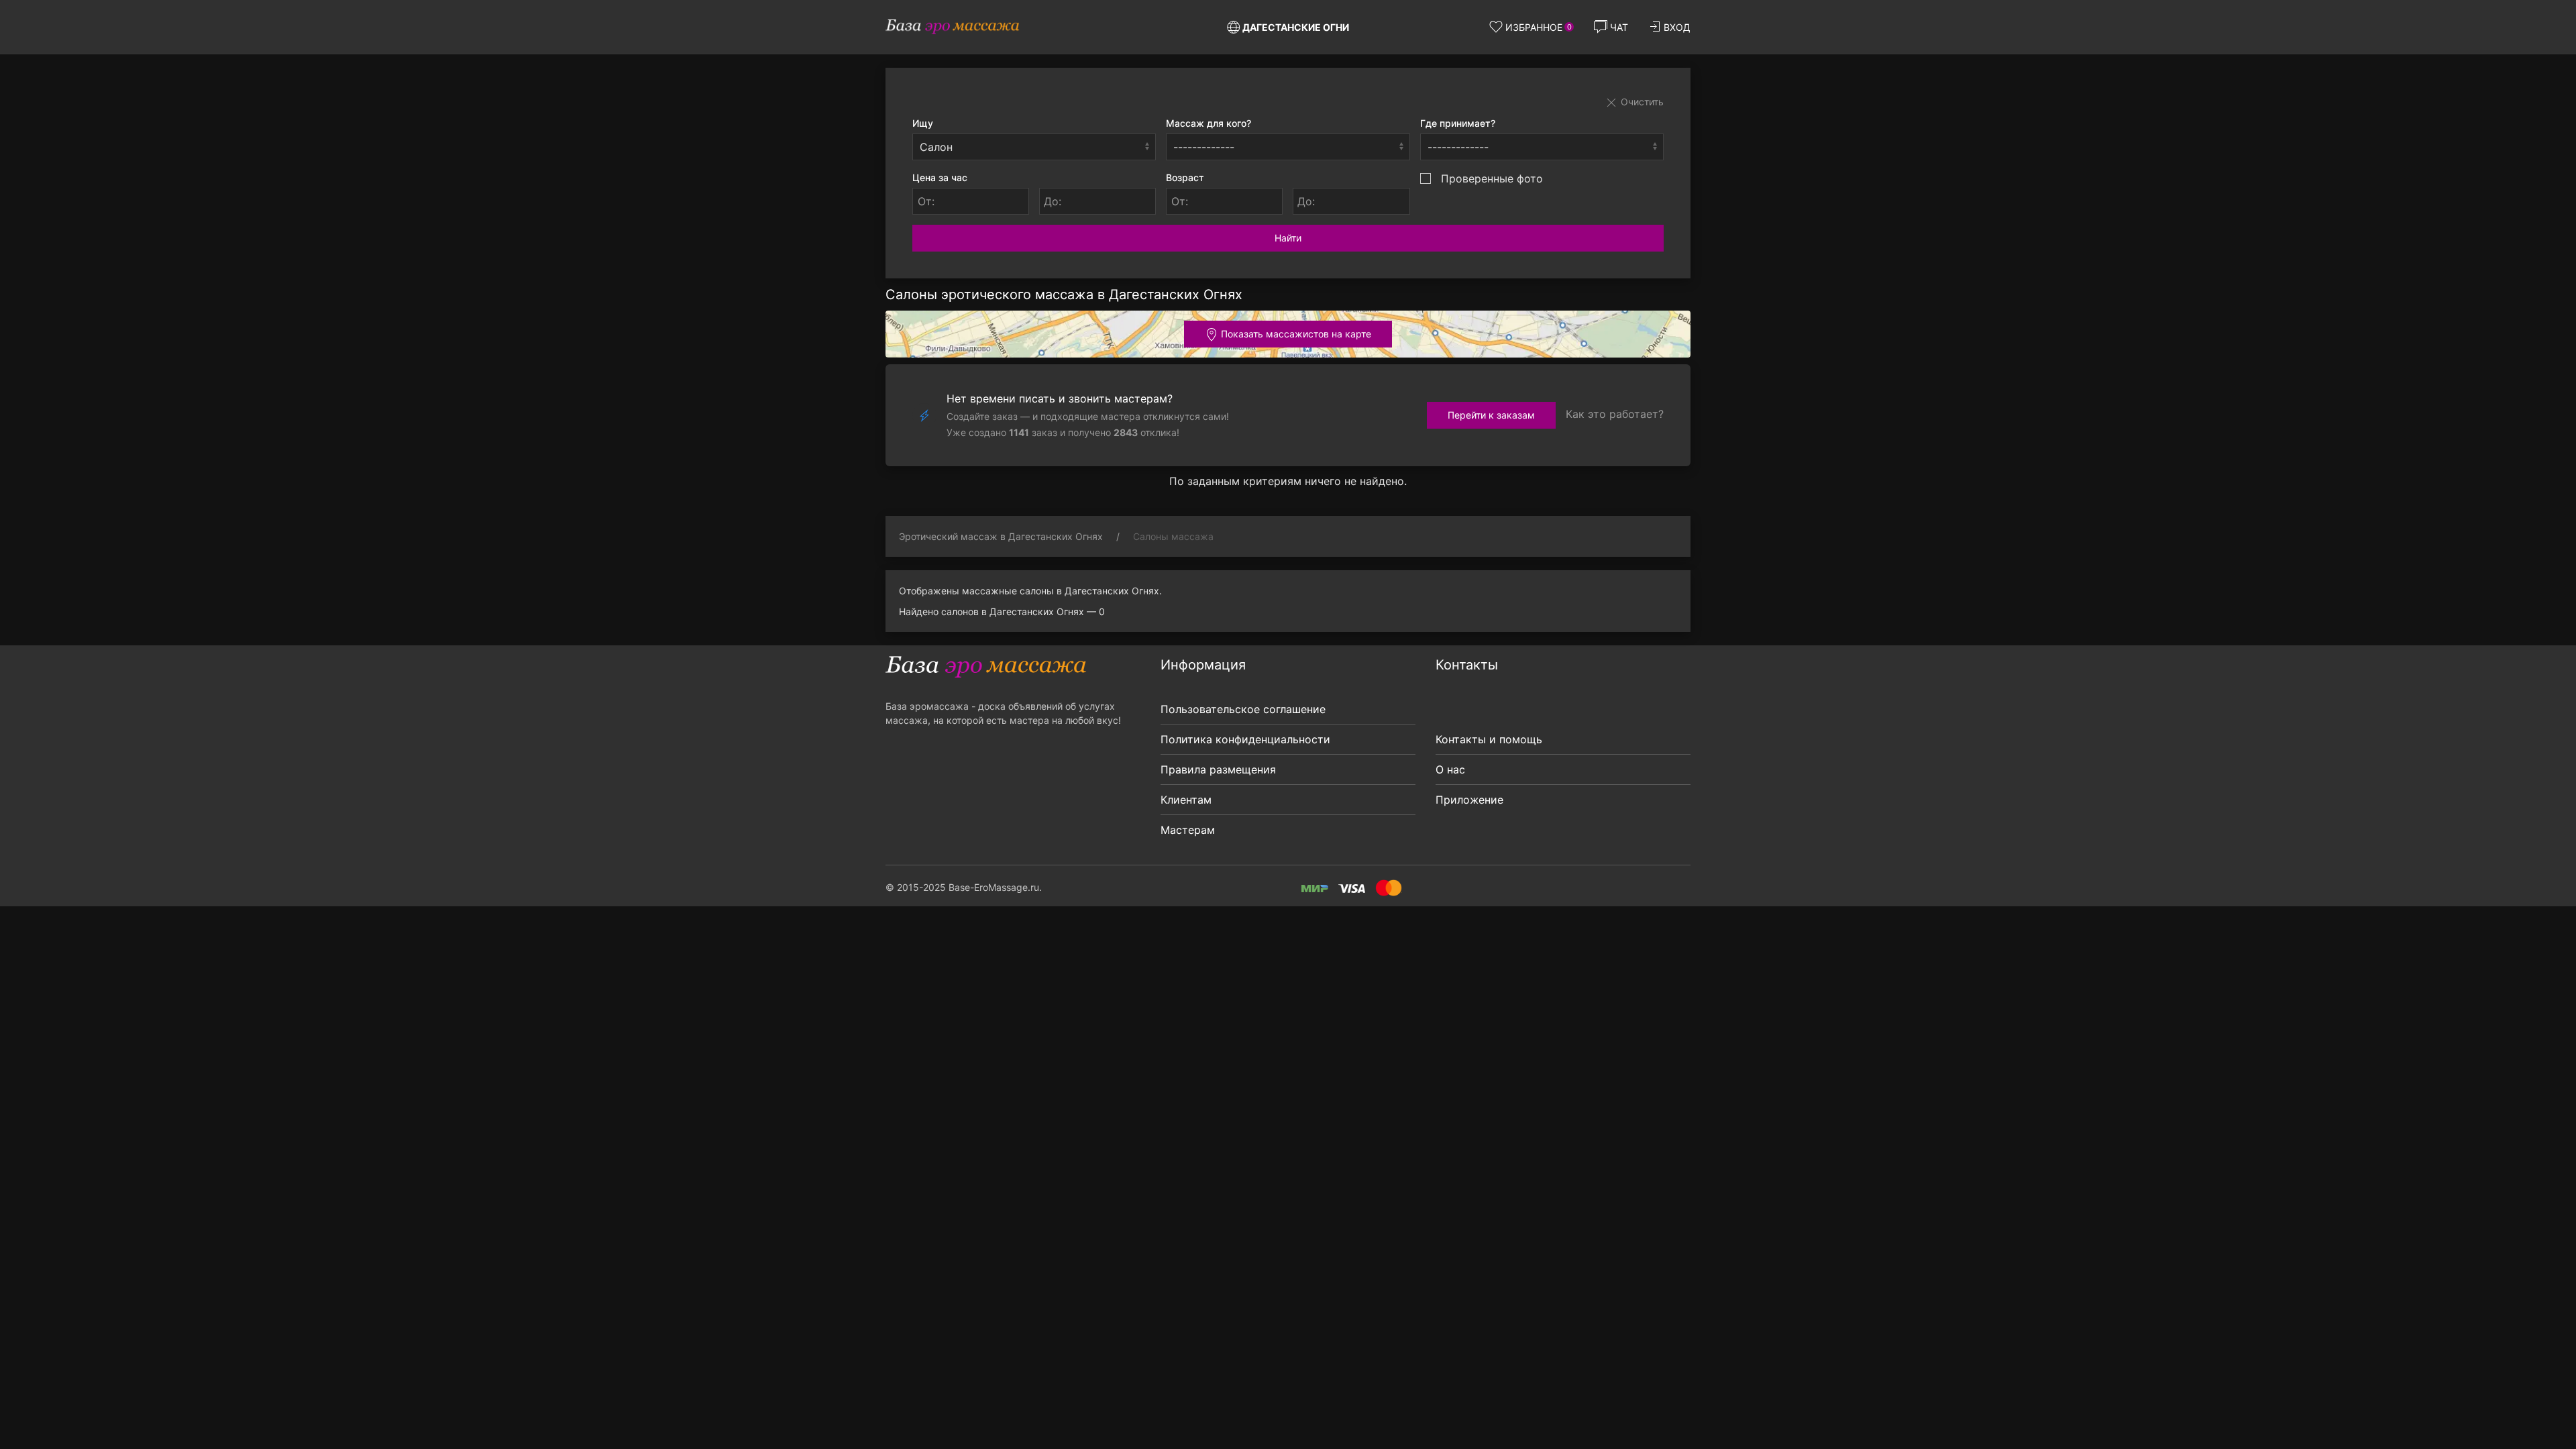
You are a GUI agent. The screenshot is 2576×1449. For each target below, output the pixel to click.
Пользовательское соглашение (1243, 709)
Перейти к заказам (1491, 415)
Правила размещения (1218, 769)
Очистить (1641, 102)
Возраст (1185, 177)
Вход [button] (1677, 27)
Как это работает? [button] (1615, 414)
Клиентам (1186, 800)
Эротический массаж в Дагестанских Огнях (1001, 536)
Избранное (1539, 27)
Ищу (923, 123)
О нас (1450, 769)
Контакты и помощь (1489, 739)
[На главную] (953, 27)
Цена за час (940, 177)
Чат (1619, 27)
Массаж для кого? (1209, 123)
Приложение (1469, 800)
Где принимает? (1458, 123)
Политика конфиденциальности (1245, 739)
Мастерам (1188, 830)
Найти (1288, 238)
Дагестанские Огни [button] (1296, 27)
